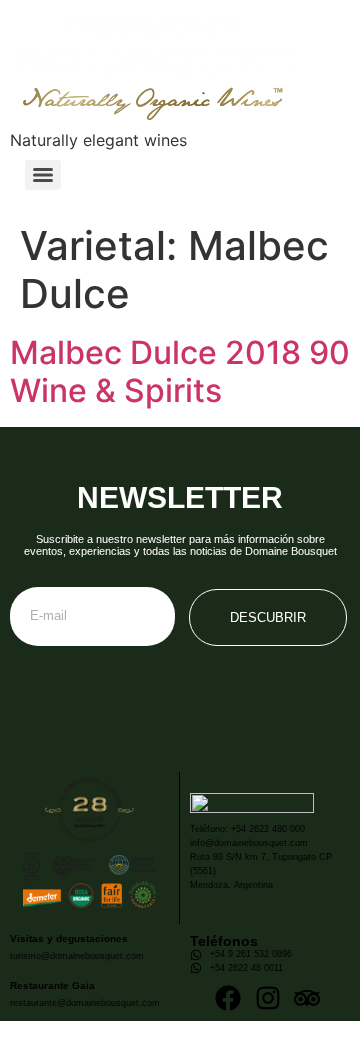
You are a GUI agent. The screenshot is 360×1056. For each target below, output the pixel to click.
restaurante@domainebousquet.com (85, 1003)
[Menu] (43, 175)
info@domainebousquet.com (249, 843)
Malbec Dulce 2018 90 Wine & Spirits (180, 371)
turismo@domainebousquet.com (77, 956)
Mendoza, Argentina (231, 885)
